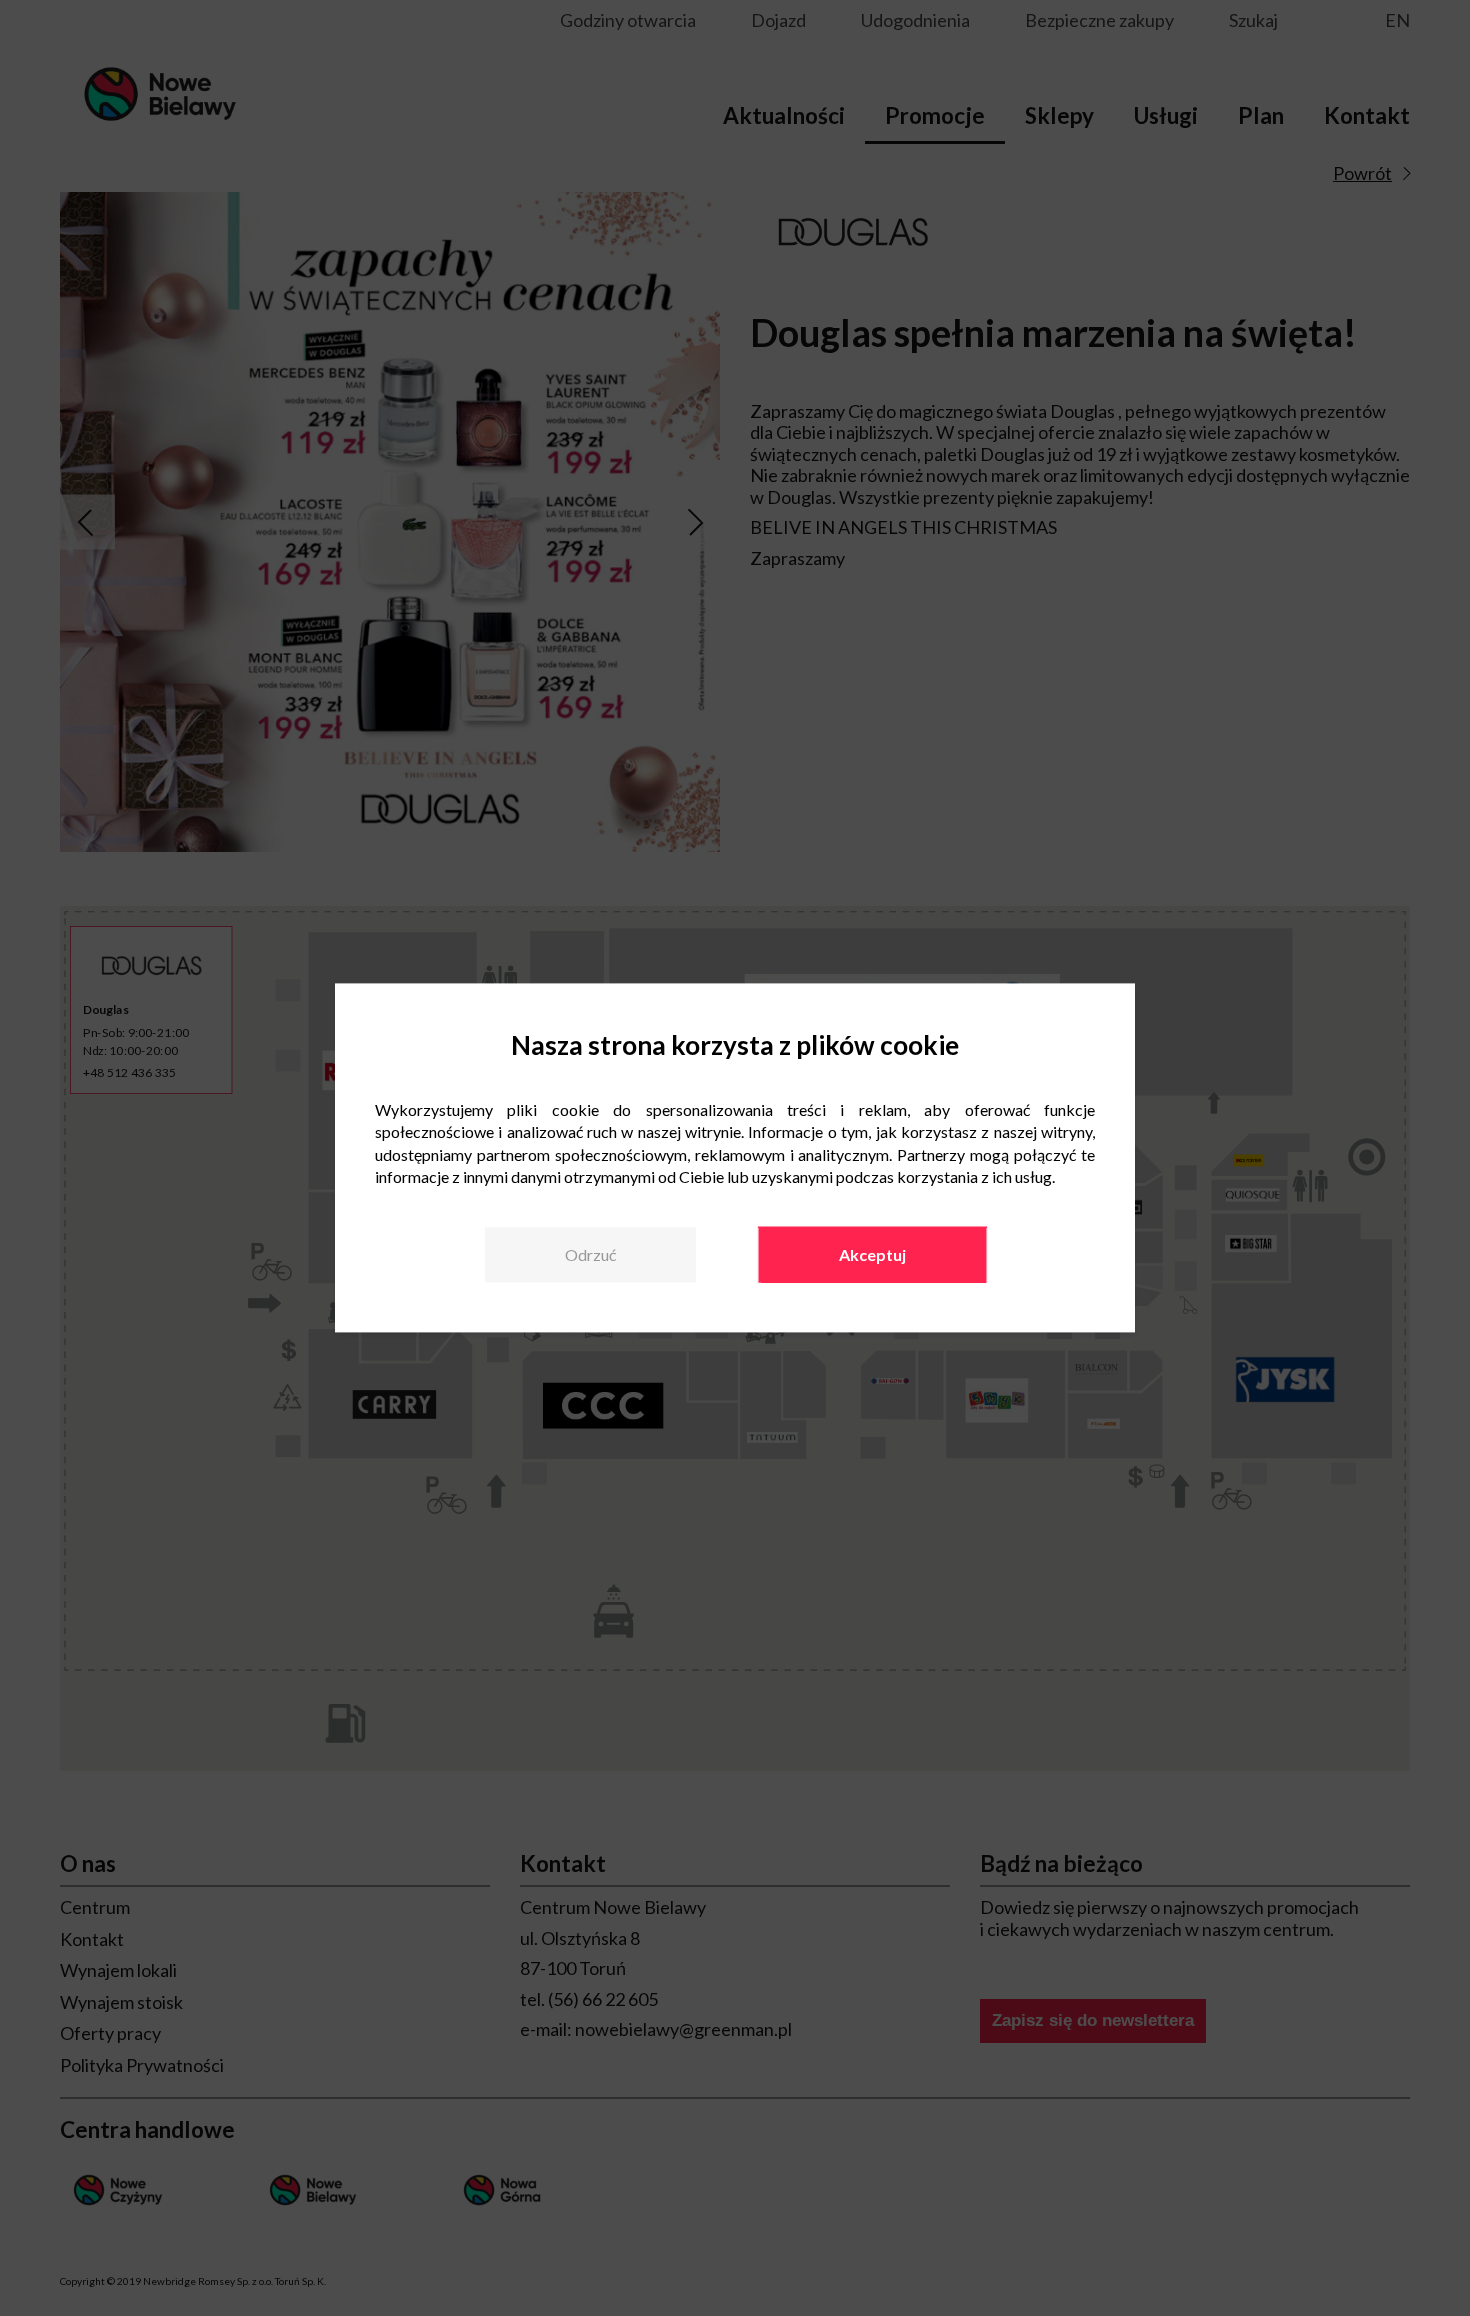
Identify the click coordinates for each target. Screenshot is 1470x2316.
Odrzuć (590, 1254)
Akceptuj (872, 1254)
